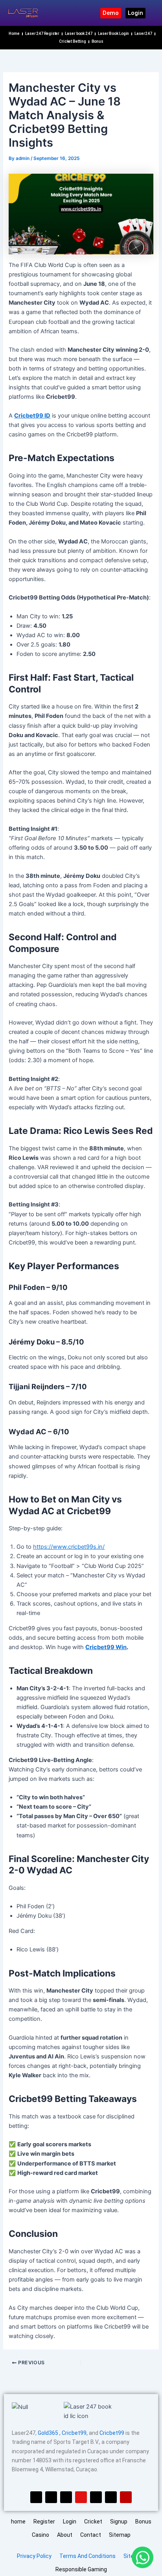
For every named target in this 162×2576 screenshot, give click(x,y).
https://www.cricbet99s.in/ (69, 1547)
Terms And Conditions (87, 2556)
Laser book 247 (79, 34)
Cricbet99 (112, 2433)
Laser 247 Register (42, 34)
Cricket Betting (73, 41)
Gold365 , (50, 2433)
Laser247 (143, 34)
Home (14, 34)
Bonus (98, 41)
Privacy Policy (34, 2556)
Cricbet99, (75, 2433)
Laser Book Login (113, 34)
